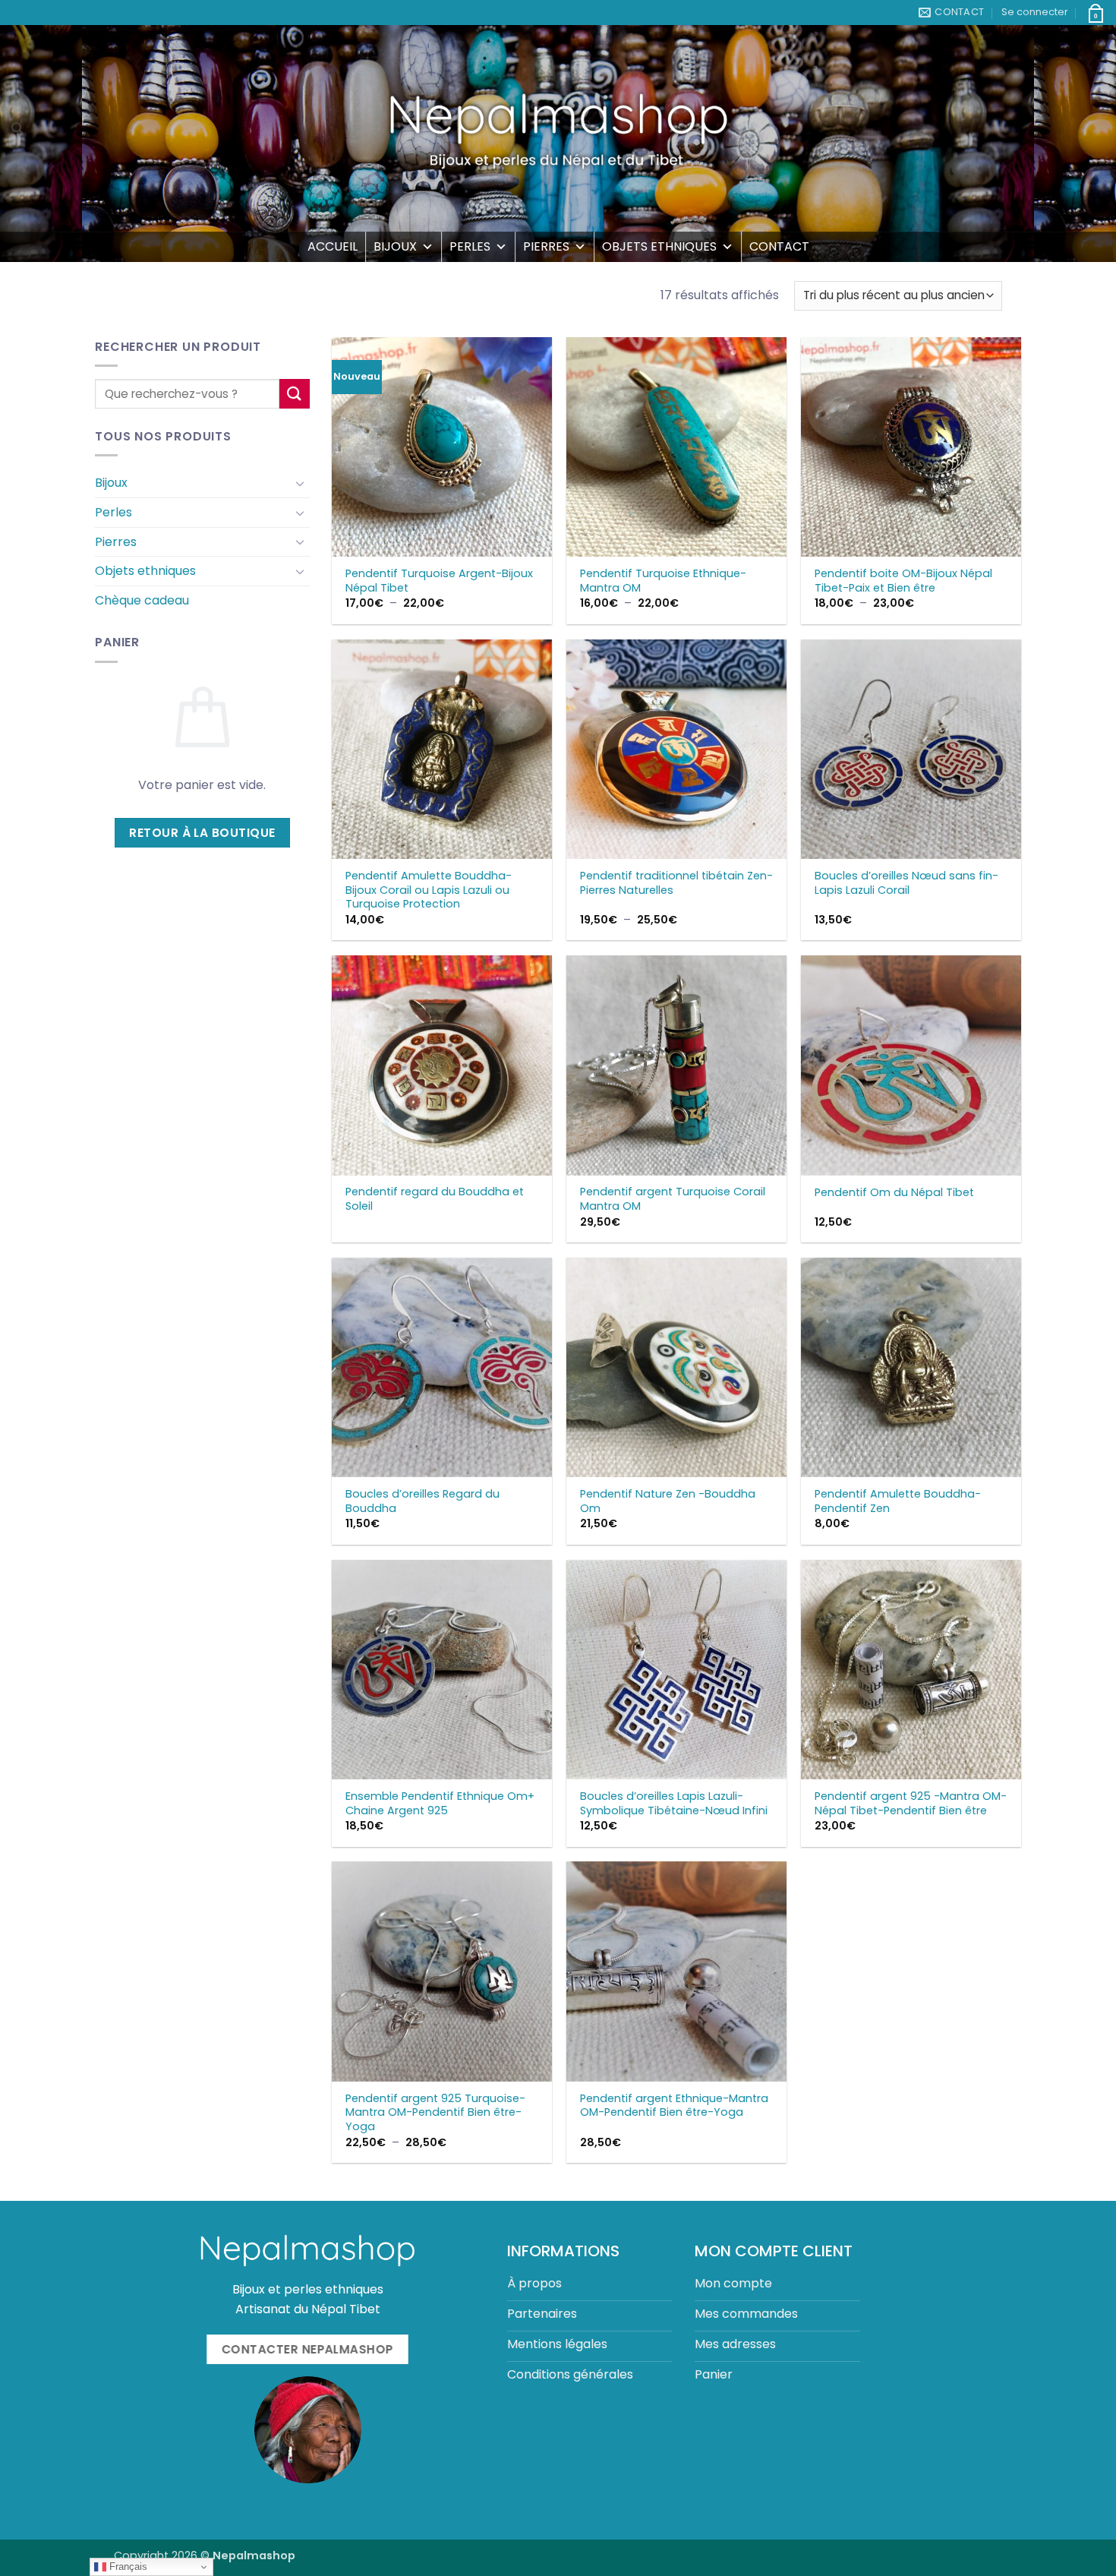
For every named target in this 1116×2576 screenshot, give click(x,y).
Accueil (333, 246)
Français (127, 2567)
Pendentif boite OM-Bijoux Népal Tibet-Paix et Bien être (903, 581)
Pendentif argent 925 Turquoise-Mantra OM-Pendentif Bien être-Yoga (435, 2113)
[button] (1035, 12)
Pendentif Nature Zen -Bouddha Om (668, 1501)
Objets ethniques (659, 246)
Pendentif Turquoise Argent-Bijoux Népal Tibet (439, 581)
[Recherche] (17, 128)
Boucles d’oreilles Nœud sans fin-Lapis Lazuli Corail (906, 883)
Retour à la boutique (202, 833)
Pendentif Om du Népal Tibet (894, 1193)
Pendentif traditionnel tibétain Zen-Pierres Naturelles (676, 883)
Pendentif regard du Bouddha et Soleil (435, 1199)
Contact (779, 246)
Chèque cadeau (142, 600)
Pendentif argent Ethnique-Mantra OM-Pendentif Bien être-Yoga (674, 2106)
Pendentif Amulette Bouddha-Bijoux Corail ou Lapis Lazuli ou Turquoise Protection (429, 890)
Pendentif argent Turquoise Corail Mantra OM (673, 1199)
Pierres (546, 246)
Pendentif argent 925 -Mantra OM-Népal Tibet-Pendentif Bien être (911, 1803)
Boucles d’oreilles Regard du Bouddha (422, 1501)
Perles (470, 246)
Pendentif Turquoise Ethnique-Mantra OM (663, 581)
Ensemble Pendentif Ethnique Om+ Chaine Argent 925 (440, 1803)
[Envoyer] (295, 394)
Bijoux (395, 246)
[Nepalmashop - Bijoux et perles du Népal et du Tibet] (558, 128)
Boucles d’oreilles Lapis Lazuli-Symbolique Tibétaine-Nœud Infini (674, 1803)
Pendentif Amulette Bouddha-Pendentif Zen (898, 1501)
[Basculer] (301, 483)
